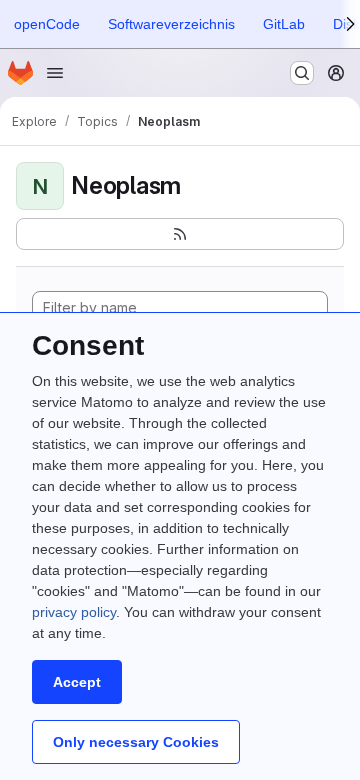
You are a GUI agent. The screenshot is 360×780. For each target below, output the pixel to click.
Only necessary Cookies (136, 742)
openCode (47, 24)
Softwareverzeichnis (171, 24)
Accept (77, 682)
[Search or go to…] (302, 73)
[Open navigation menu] (55, 73)
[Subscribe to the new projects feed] (180, 234)
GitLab (284, 24)
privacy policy (74, 612)
